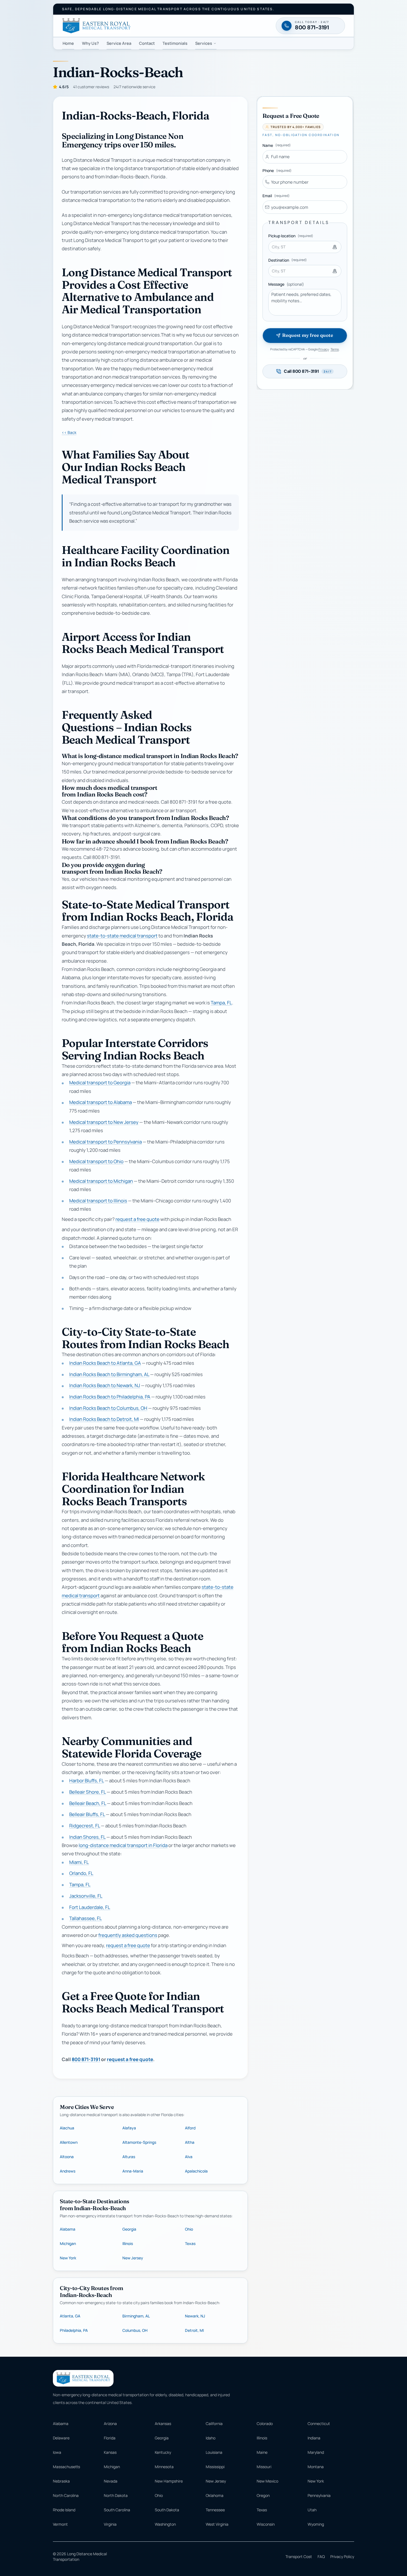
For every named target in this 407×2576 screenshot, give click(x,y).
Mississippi (215, 2467)
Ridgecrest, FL (85, 1826)
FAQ (321, 2557)
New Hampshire (169, 2481)
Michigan (68, 2243)
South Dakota (167, 2510)
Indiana (314, 2438)
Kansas (110, 2452)
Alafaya (129, 2128)
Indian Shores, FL (87, 1837)
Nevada (111, 2481)
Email (276, 196)
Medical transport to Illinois (98, 1201)
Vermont (60, 2524)
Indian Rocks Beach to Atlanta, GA (105, 1363)
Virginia (110, 2524)
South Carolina (117, 2510)
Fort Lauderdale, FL (90, 1907)
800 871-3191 (86, 2059)
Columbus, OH (135, 2330)
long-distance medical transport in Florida (123, 1846)
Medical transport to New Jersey (104, 1122)
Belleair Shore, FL (87, 1792)
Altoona (67, 2157)
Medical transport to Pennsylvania (105, 1142)
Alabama (68, 2229)
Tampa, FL (221, 1003)
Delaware (61, 2438)
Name (277, 145)
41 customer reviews (91, 87)
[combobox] (305, 247)
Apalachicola (196, 2171)
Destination (288, 260)
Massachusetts (66, 2467)
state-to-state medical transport (122, 936)
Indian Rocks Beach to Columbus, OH (108, 1408)
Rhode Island (64, 2510)
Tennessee (215, 2510)
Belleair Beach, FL (88, 1803)
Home (68, 43)
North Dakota (116, 2495)
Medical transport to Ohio (96, 1161)
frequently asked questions (128, 1935)
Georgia (129, 2229)
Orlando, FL (81, 1873)
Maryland (316, 2452)
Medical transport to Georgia (100, 1083)
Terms (335, 349)
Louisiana (214, 2452)
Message (286, 284)
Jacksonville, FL (86, 1896)
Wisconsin (266, 2524)
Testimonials (175, 43)
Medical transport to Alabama (101, 1102)
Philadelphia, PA (74, 2330)
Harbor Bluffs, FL (87, 1781)
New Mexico (267, 2481)
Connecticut (319, 2423)
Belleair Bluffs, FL (87, 1815)
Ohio (189, 2229)
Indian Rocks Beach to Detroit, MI (104, 1419)
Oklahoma (215, 2495)
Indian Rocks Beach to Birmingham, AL (109, 1374)
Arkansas (163, 2423)
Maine (262, 2452)
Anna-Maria (133, 2171)
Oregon (263, 2495)
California (214, 2423)
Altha (190, 2142)
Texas (190, 2243)
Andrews (68, 2171)
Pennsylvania (319, 2495)
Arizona (110, 2423)
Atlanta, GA (70, 2316)
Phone (277, 170)
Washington (165, 2524)
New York (68, 2258)
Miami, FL (79, 1862)
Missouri (264, 2467)
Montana (316, 2467)
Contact (147, 43)
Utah (312, 2510)
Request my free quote (307, 335)
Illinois (128, 2243)
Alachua (67, 2128)
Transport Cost (299, 2557)
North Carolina (66, 2495)
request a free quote (137, 1219)
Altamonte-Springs (139, 2142)
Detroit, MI (194, 2330)
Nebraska (61, 2481)
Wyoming (316, 2524)
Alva (189, 2157)
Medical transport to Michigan (101, 1181)
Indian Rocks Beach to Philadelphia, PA (110, 1397)
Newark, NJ (195, 2316)
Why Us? (90, 43)
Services (204, 43)
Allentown (69, 2142)
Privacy (324, 349)
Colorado (265, 2423)
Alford (190, 2128)
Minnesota (164, 2467)
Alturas (129, 2157)
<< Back (69, 432)
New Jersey (133, 2258)
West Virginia (217, 2524)
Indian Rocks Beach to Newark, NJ (105, 1386)
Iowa (57, 2452)
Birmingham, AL (136, 2316)
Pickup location (291, 236)
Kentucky (163, 2452)
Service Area (119, 43)
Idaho (211, 2438)
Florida (110, 2438)
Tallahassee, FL (86, 1919)
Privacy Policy (342, 2557)
